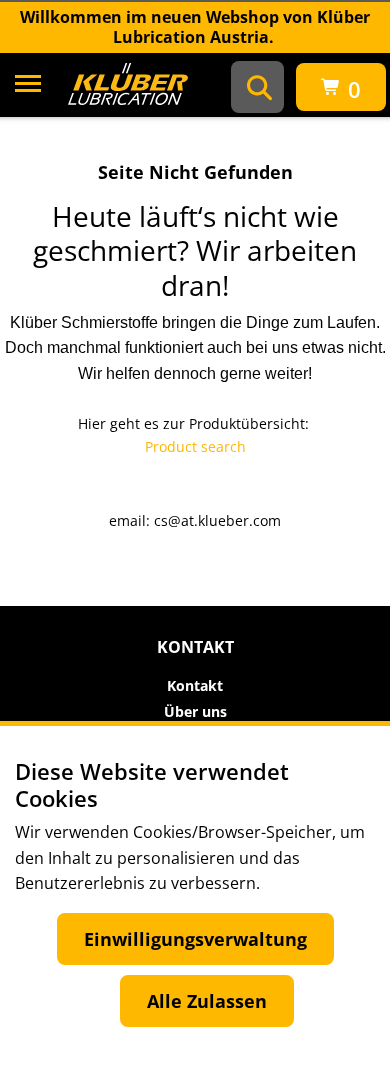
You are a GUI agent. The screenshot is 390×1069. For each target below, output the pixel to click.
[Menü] (28, 87)
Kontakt (195, 686)
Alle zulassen (207, 1001)
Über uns (195, 712)
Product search (195, 446)
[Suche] (259, 87)
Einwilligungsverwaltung (195, 939)
